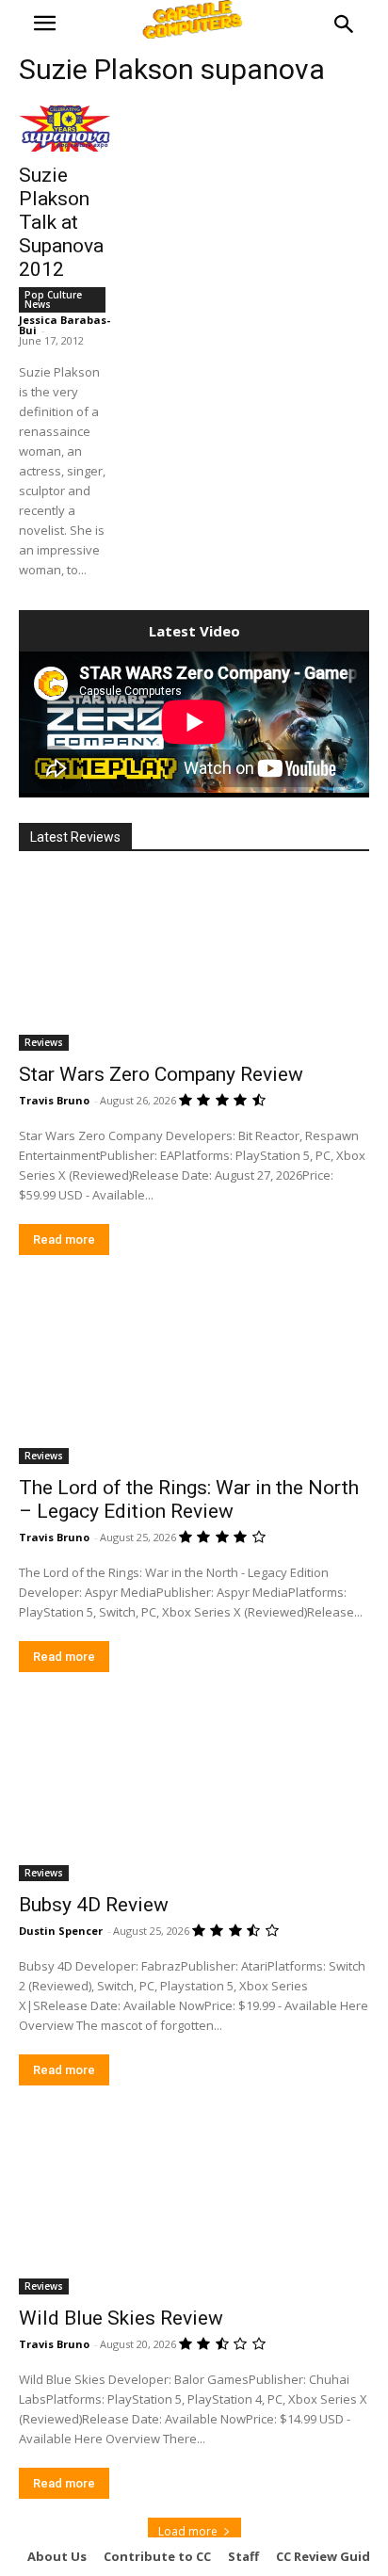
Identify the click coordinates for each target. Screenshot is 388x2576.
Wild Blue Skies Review (121, 2318)
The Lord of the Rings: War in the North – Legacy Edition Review (189, 1499)
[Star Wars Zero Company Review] (194, 963)
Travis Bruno (54, 1100)
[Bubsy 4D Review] (194, 1794)
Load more (188, 2531)
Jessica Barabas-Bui (65, 325)
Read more (64, 1240)
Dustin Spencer (61, 1931)
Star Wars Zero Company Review (161, 1074)
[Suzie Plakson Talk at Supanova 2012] (65, 129)
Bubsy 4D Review (94, 1905)
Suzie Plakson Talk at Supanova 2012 (61, 222)
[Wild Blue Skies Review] (194, 2207)
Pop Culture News (53, 299)
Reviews (44, 1042)
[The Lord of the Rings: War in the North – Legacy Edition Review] (194, 1377)
